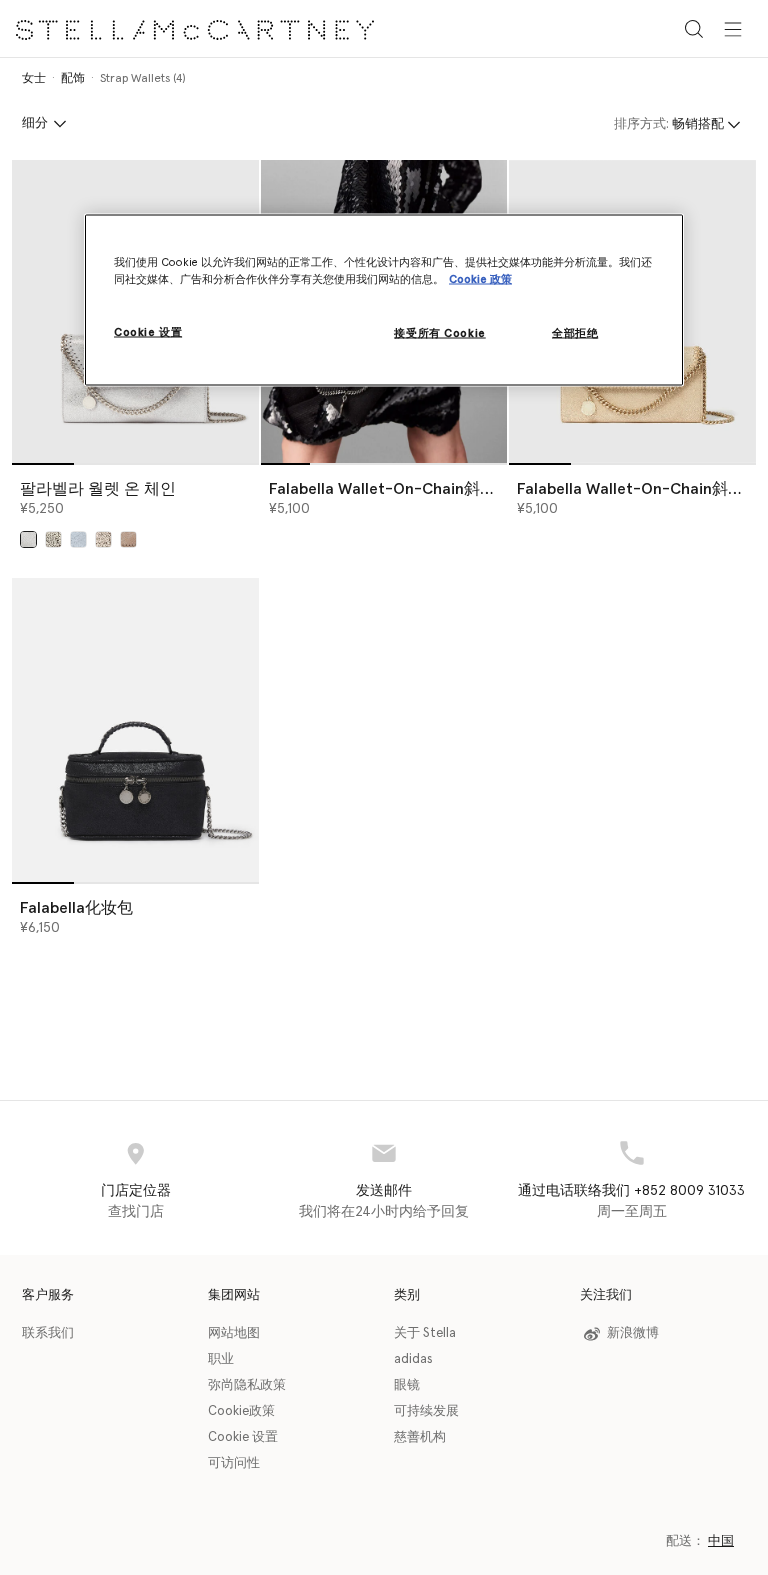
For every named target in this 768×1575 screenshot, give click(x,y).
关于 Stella (425, 1333)
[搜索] (694, 28)
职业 (221, 1359)
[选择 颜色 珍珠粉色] (128, 539)
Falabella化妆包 (76, 908)
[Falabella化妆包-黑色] (135, 729)
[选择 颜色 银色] (28, 539)
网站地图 (234, 1333)
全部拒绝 (575, 333)
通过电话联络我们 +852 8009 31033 (631, 1191)
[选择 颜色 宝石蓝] (78, 539)
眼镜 (407, 1385)
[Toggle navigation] (733, 28)
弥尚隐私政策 (247, 1385)
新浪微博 (633, 1333)
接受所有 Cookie (439, 333)
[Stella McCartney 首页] (195, 28)
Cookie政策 (241, 1411)
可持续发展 (426, 1411)
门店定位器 (136, 1191)
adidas (413, 1359)
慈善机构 (420, 1437)
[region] (384, 300)
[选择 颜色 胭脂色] (103, 539)
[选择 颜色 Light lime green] (53, 539)
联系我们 (48, 1333)
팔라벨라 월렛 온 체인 (98, 489)
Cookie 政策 (480, 279)
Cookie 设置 (243, 1437)
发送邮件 (384, 1191)
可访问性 (234, 1463)
